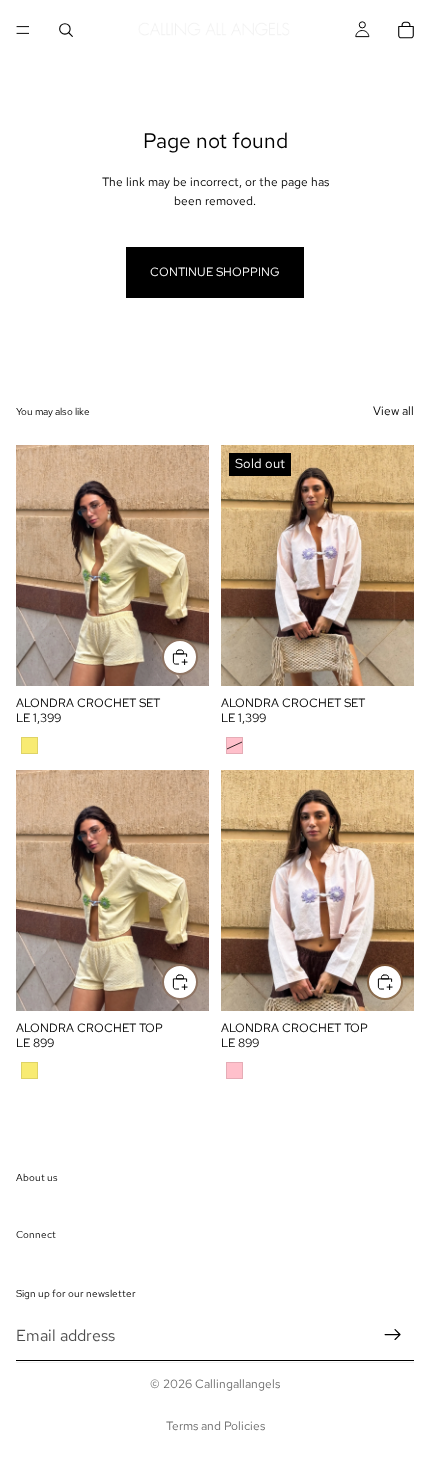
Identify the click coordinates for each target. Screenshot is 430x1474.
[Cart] (406, 30)
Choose (197, 657)
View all (393, 411)
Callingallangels (237, 1384)
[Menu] (23, 30)
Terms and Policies (215, 1426)
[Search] (66, 30)
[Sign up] (393, 1336)
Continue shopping (215, 272)
